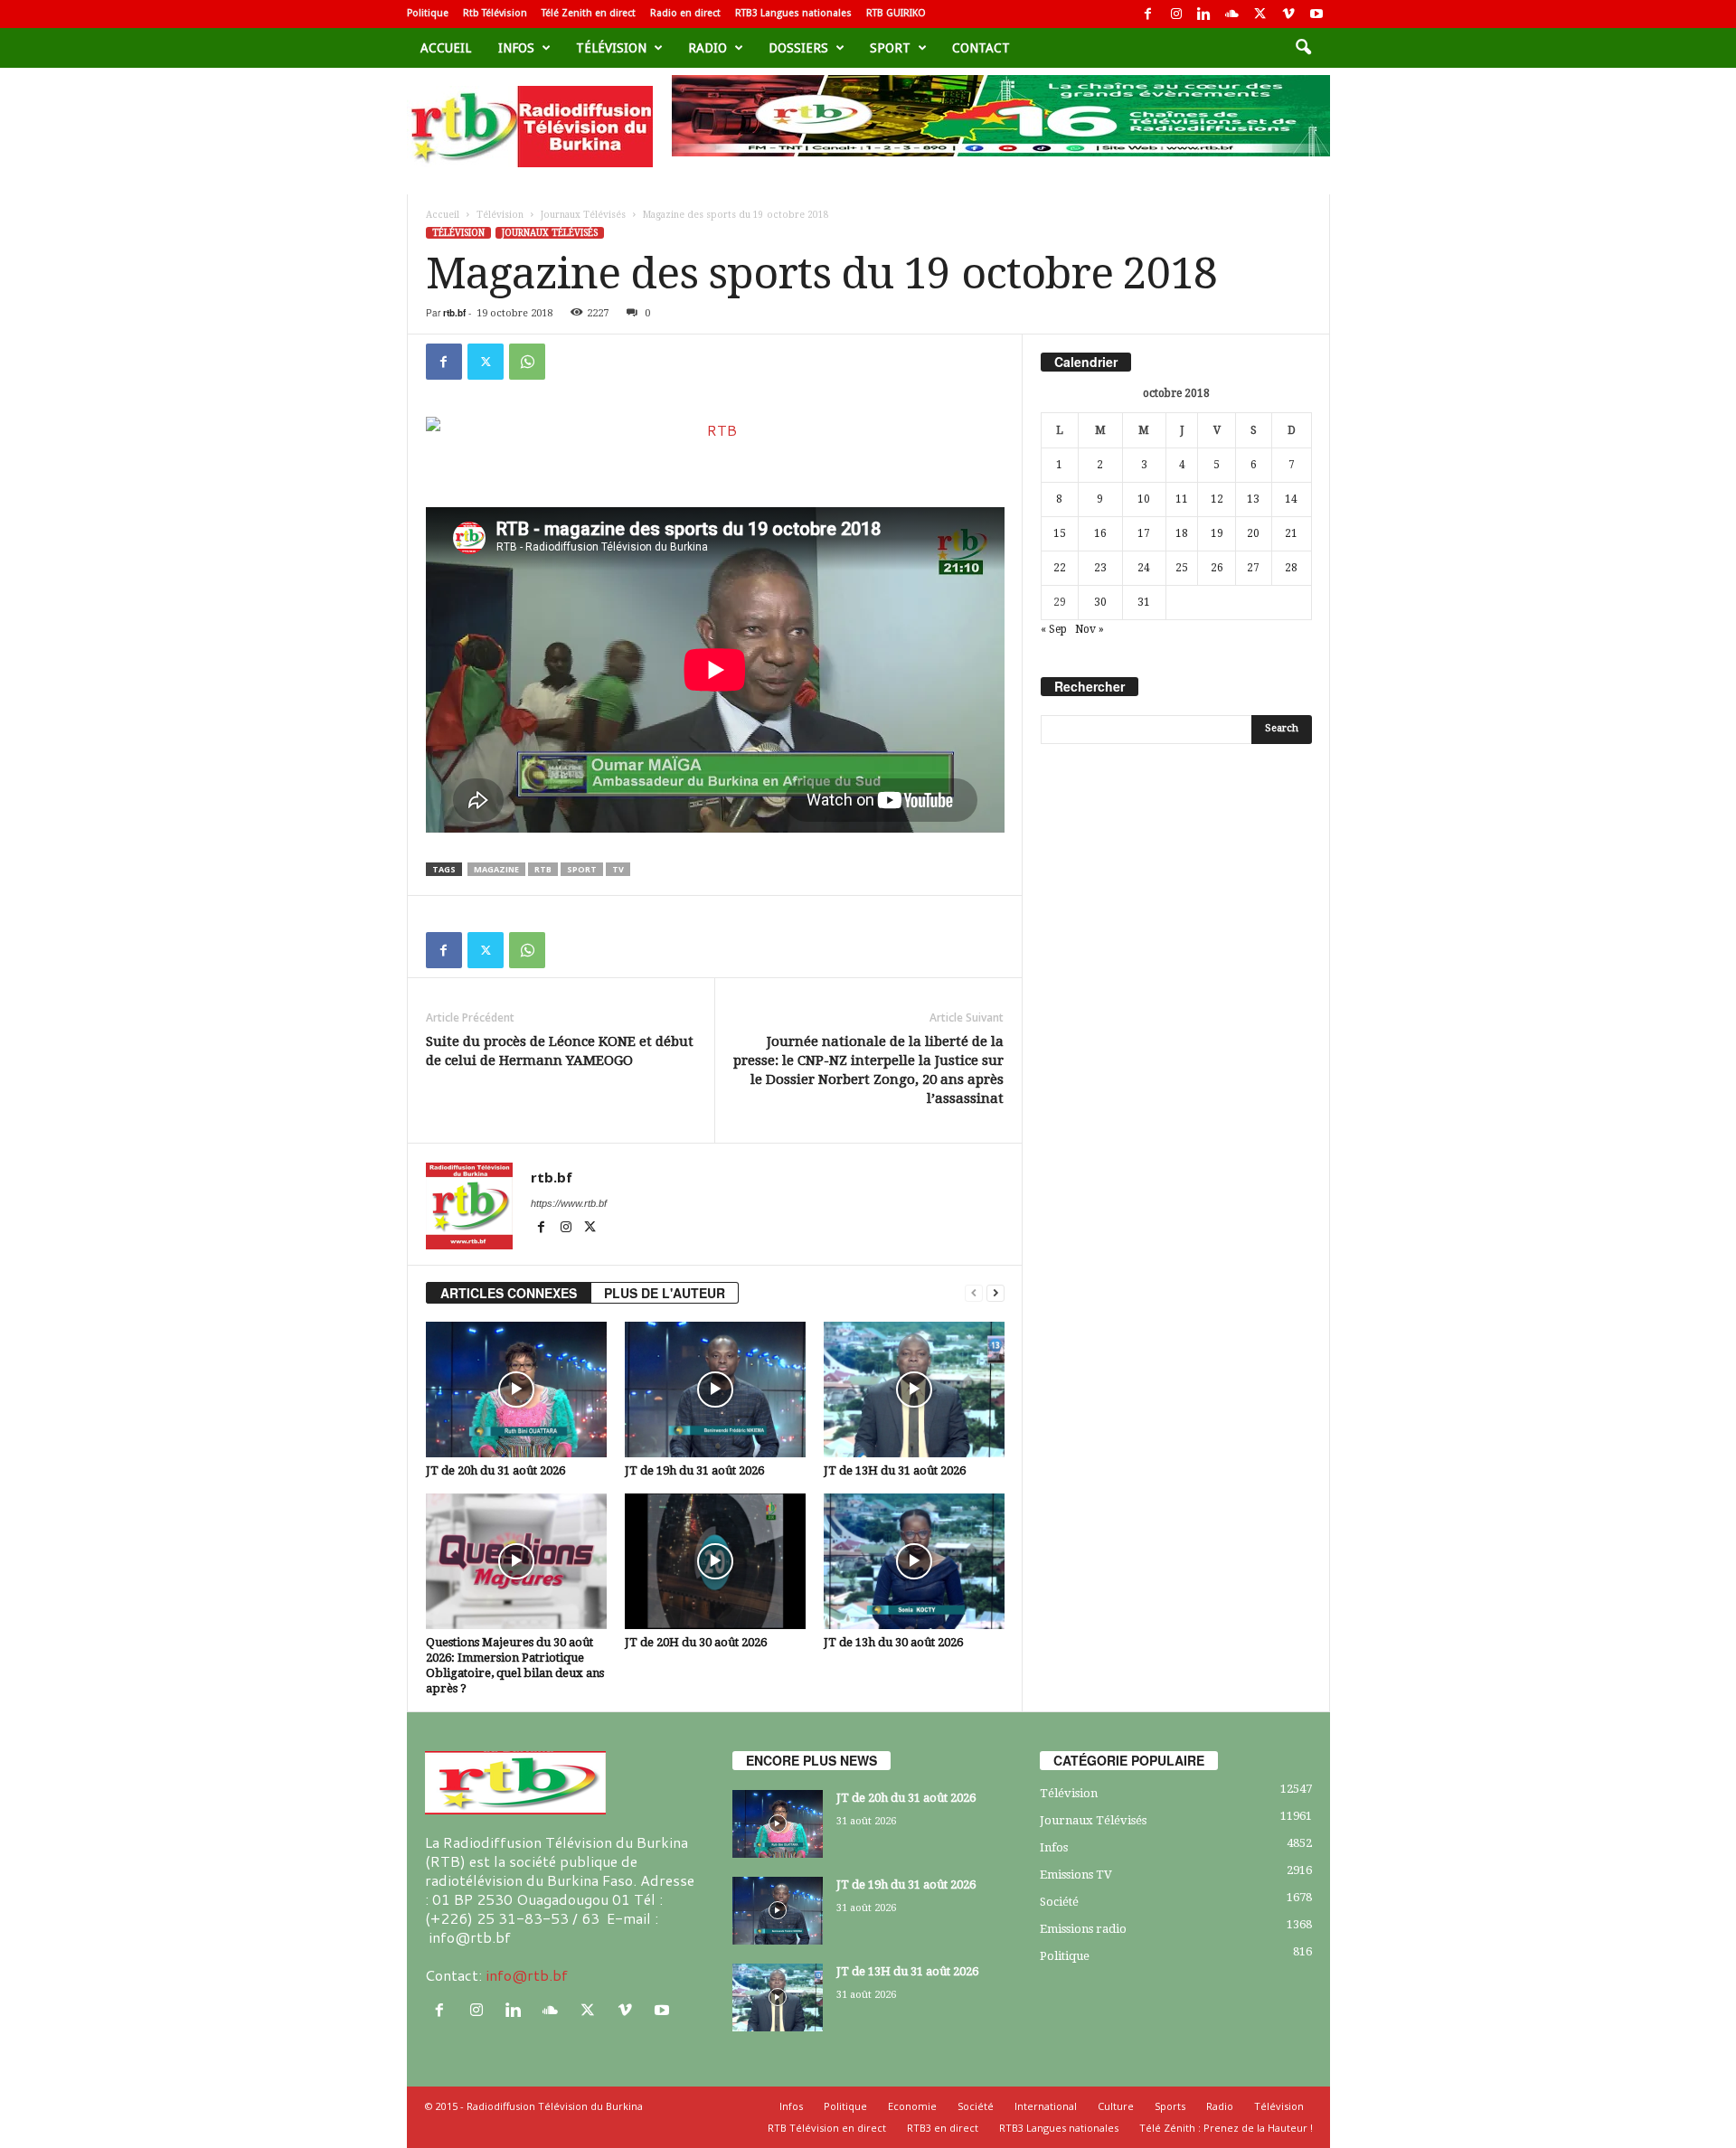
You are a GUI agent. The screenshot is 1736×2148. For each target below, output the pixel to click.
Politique (428, 13)
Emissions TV (1076, 1875)
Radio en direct (685, 13)
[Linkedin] (1204, 14)
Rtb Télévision (495, 13)
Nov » (1090, 629)
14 (1291, 499)
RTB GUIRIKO (896, 13)
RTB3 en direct (943, 2128)
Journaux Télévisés (583, 215)
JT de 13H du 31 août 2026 (895, 1470)
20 (1253, 533)
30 (1100, 602)
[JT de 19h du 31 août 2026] (715, 1390)
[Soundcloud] (1232, 14)
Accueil (446, 48)
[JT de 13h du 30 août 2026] (914, 1561)
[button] (1303, 48)
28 (1291, 568)
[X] (1260, 14)
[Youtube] (1316, 14)
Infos (516, 48)
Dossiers (798, 48)
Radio (708, 48)
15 (1060, 533)
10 (1144, 499)
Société (1059, 1902)
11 (1182, 499)
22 (1060, 568)
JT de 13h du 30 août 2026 (893, 1642)
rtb (543, 869)
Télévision (611, 48)
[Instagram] (1176, 14)
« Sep (1054, 629)
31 (1144, 602)
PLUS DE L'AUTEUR (665, 1293)
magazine (496, 869)
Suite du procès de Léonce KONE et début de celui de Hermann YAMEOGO (560, 1051)
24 (1144, 568)
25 (1182, 568)
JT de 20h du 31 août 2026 (495, 1470)
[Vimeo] (1288, 14)
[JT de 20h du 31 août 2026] (516, 1390)
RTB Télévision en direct (827, 2128)
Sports (1170, 2106)
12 (1217, 499)
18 (1182, 533)
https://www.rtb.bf (569, 1203)
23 (1100, 568)
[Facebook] (1148, 14)
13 (1253, 499)
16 (1100, 533)
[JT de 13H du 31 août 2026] (914, 1390)
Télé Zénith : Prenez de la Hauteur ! (1226, 2128)
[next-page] (995, 1293)
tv (618, 869)
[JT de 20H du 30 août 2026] (715, 1561)
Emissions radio (1083, 1929)
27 (1253, 568)
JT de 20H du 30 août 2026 (696, 1642)
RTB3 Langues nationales (793, 13)
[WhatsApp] (527, 362)
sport (890, 48)
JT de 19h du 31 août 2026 (694, 1470)
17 (1144, 533)
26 (1217, 568)
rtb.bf (454, 313)
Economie (912, 2106)
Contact (981, 48)
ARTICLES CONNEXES (509, 1293)
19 (1217, 533)
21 (1291, 533)
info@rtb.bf (527, 1975)
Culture (1116, 2106)
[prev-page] (974, 1293)
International (1046, 2106)
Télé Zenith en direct (589, 13)
